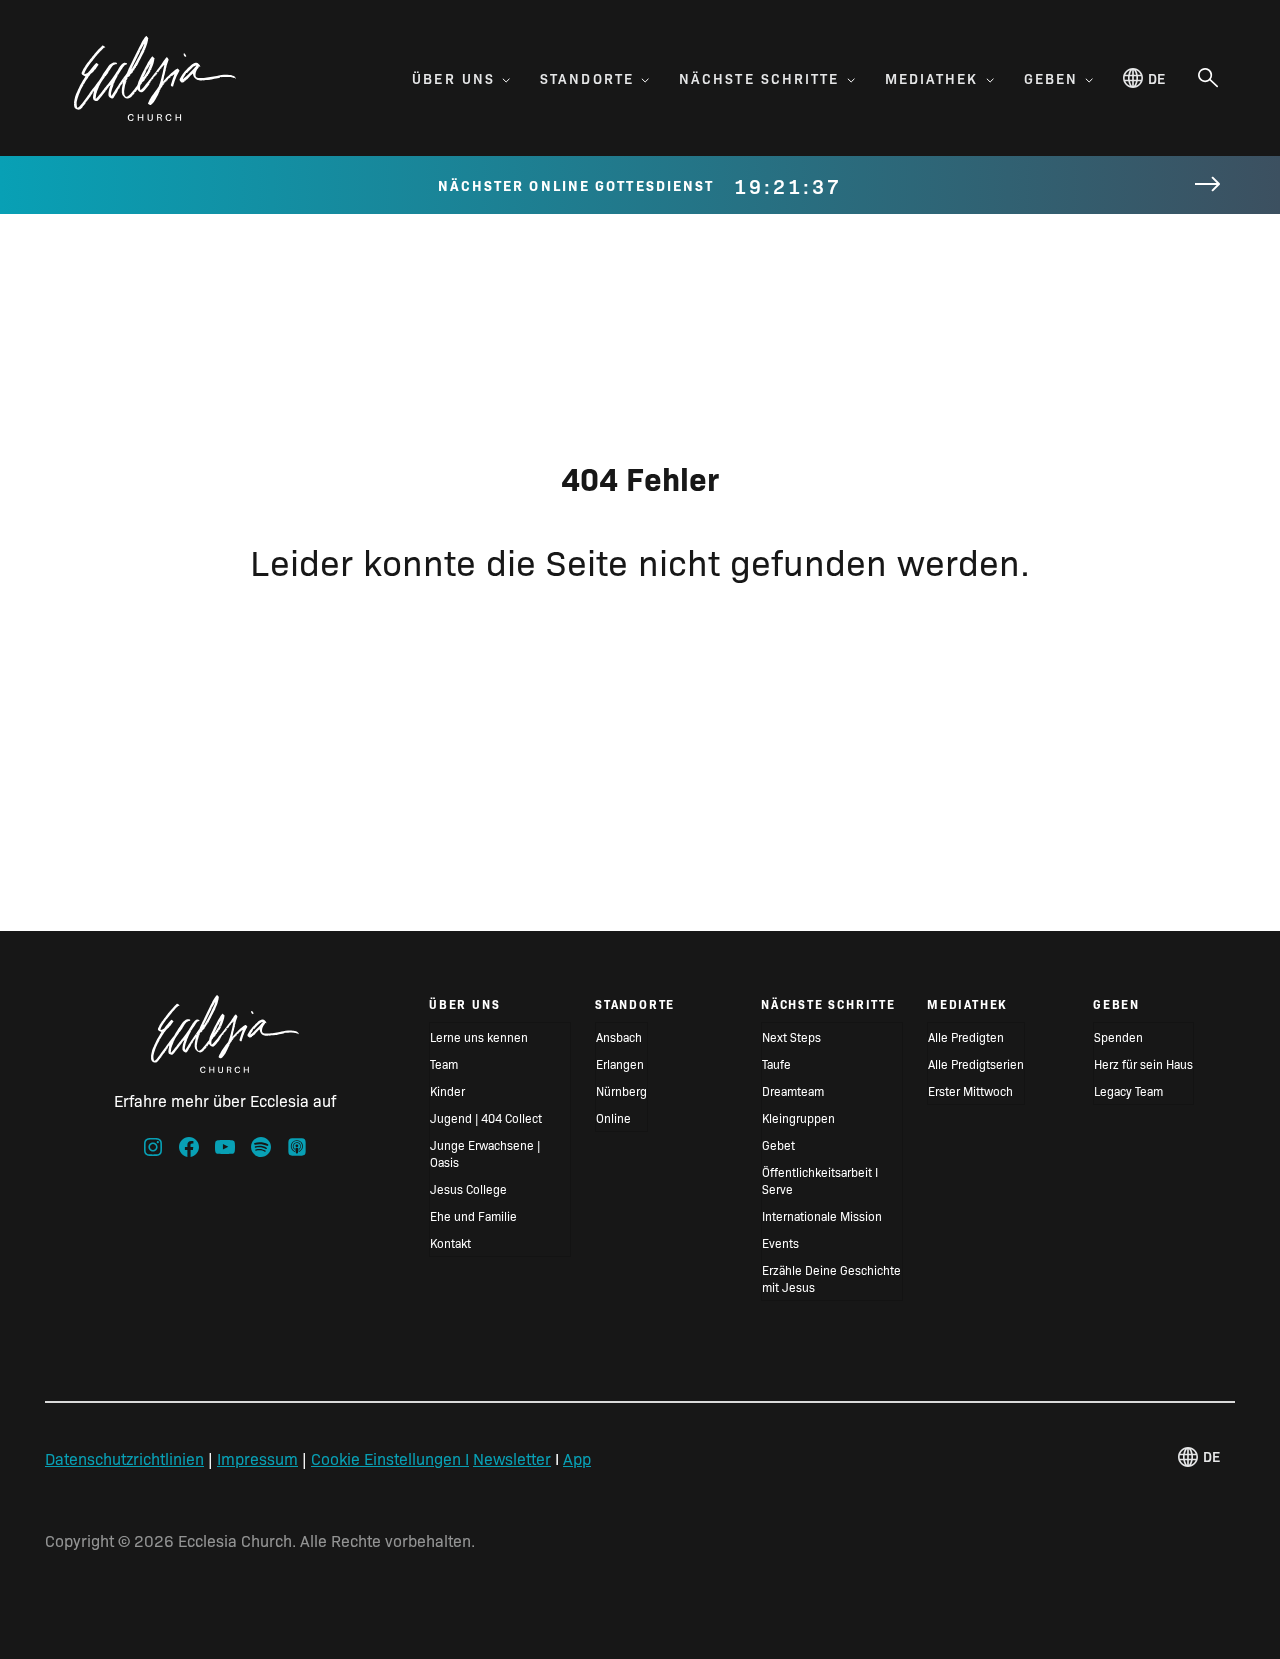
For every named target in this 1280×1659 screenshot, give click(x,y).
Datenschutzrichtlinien (124, 1458)
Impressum (257, 1458)
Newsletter (512, 1458)
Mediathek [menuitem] (932, 78)
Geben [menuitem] (1051, 78)
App (577, 1458)
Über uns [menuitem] (453, 78)
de (1156, 78)
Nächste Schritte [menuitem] (759, 78)
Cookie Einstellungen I (390, 1458)
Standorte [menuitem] (587, 78)
